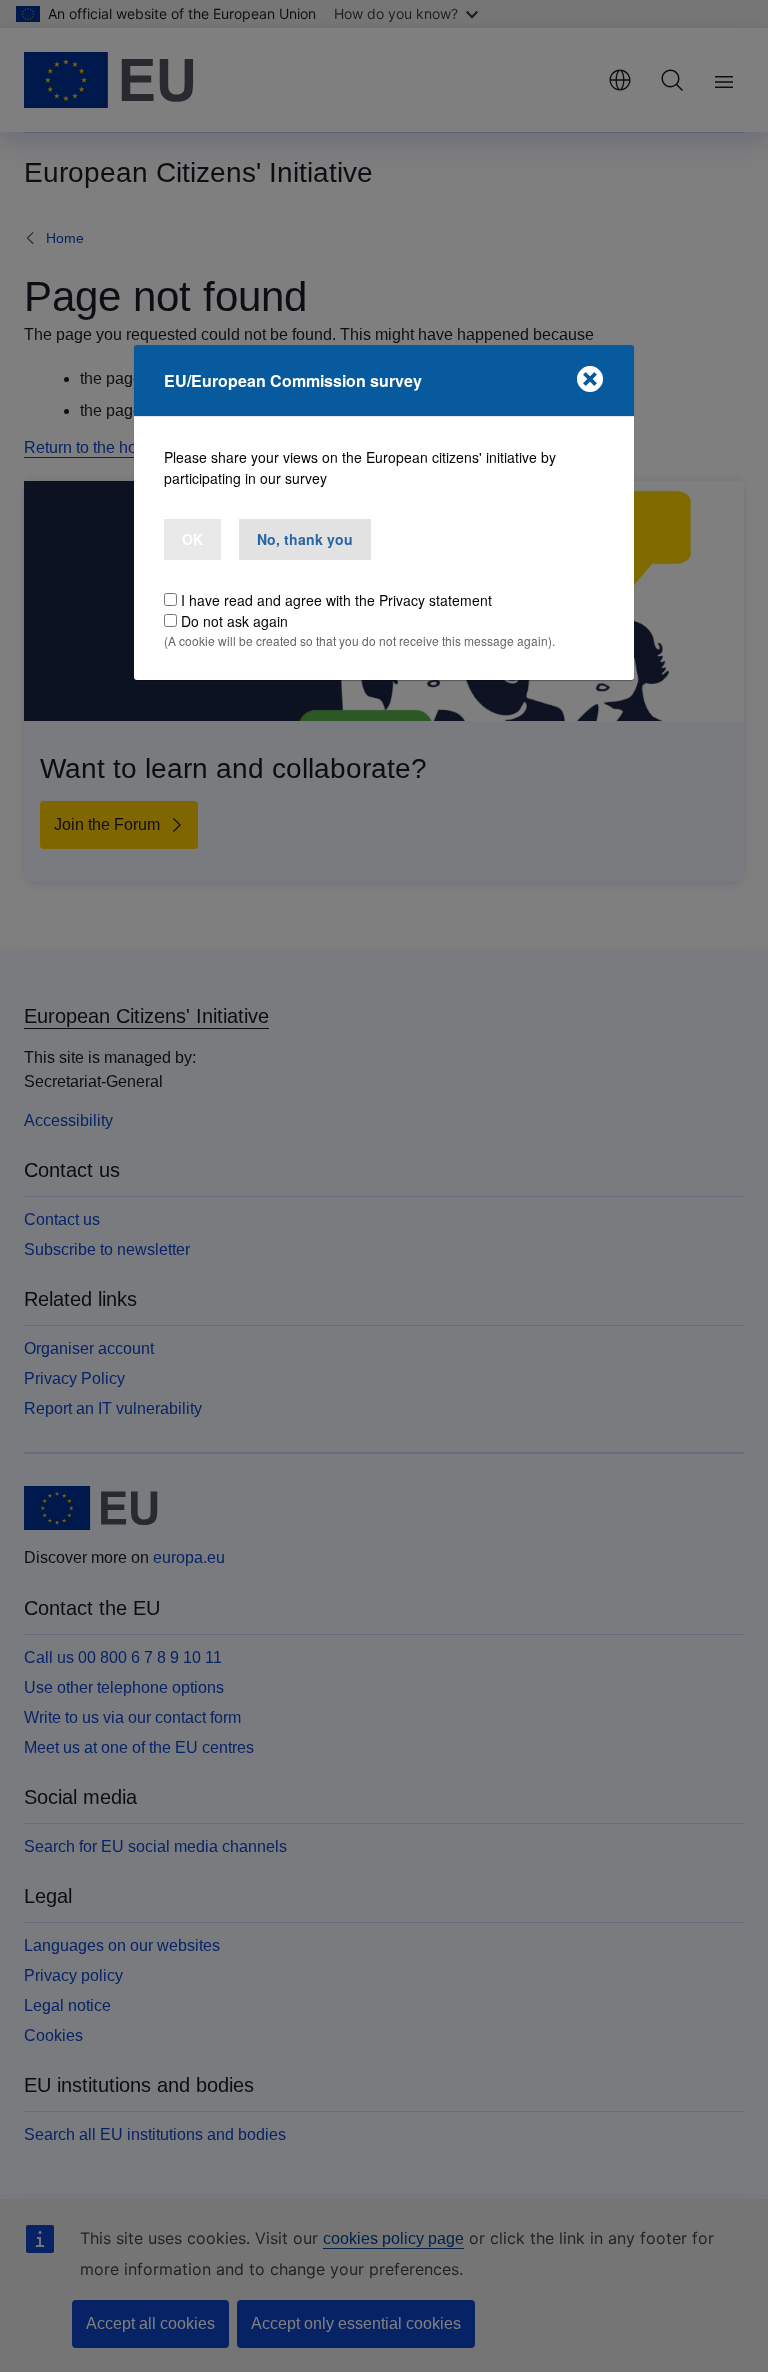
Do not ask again (234, 621)
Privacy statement (435, 600)
